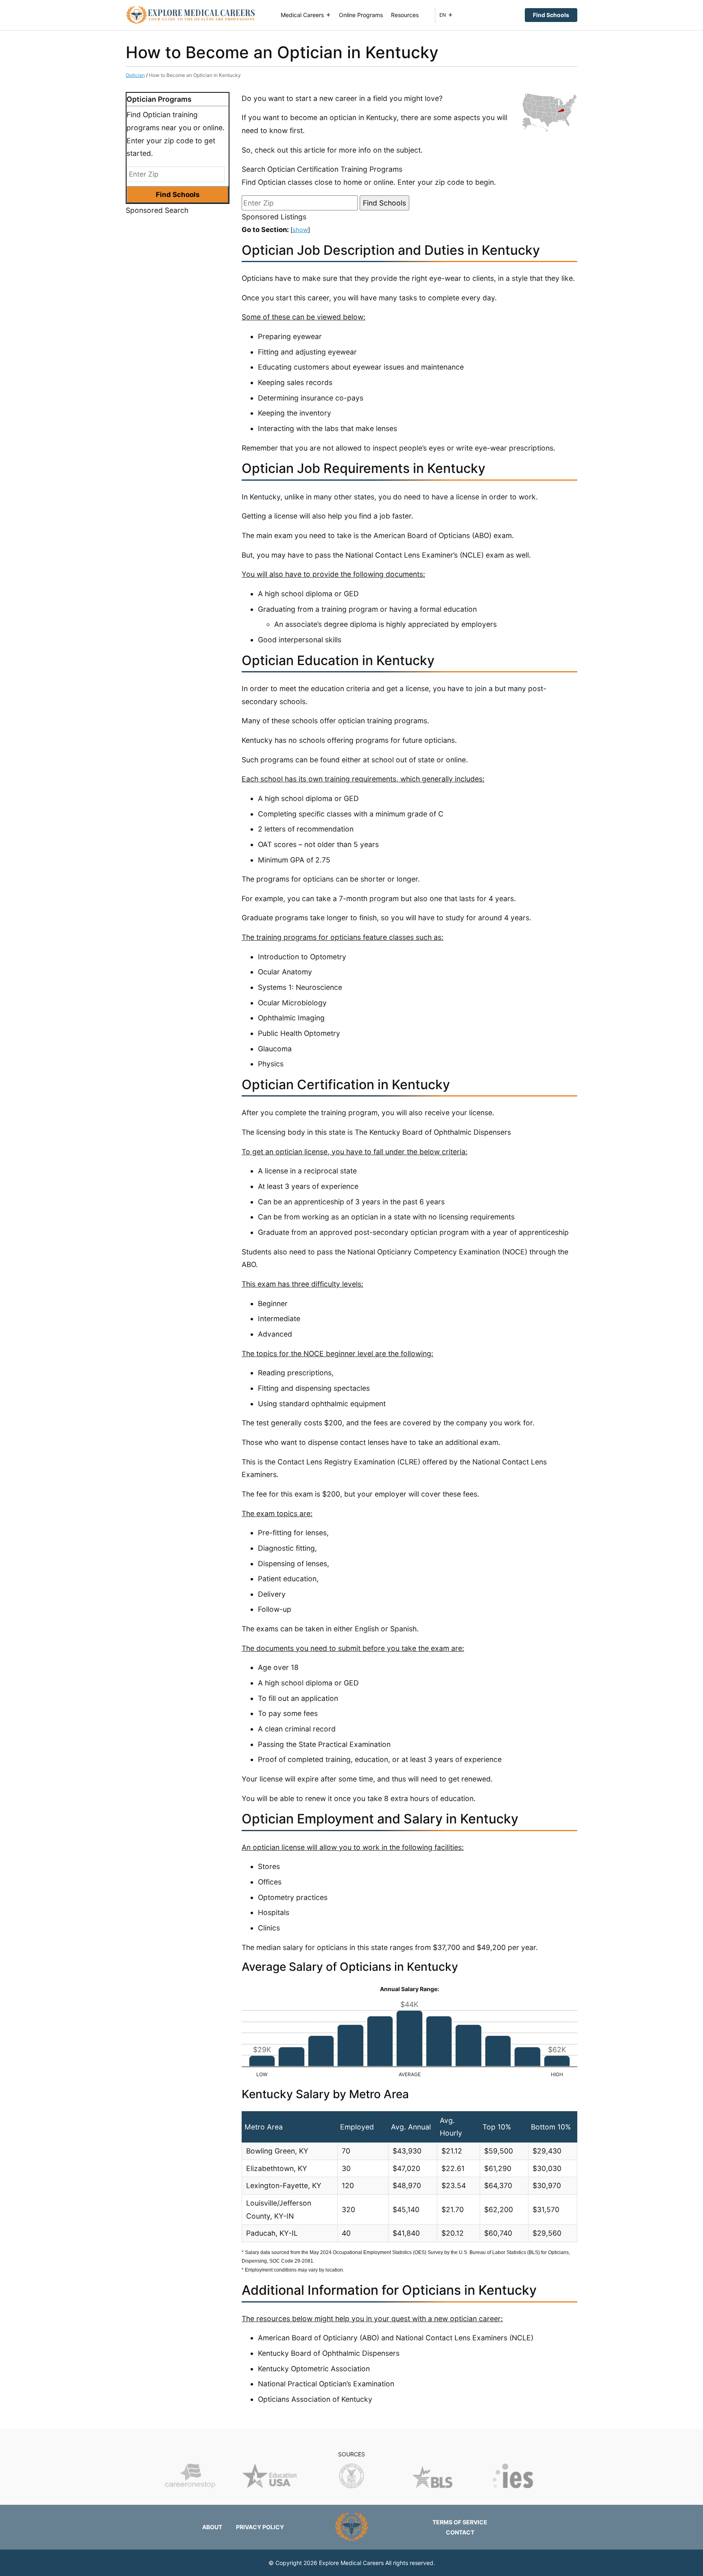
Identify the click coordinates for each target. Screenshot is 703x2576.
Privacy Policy (260, 2527)
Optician (135, 75)
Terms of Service (460, 2522)
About (212, 2527)
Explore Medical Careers (351, 2563)
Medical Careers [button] (302, 15)
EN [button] (443, 15)
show (300, 230)
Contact (460, 2532)
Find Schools (551, 15)
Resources (405, 15)
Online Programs (361, 15)
